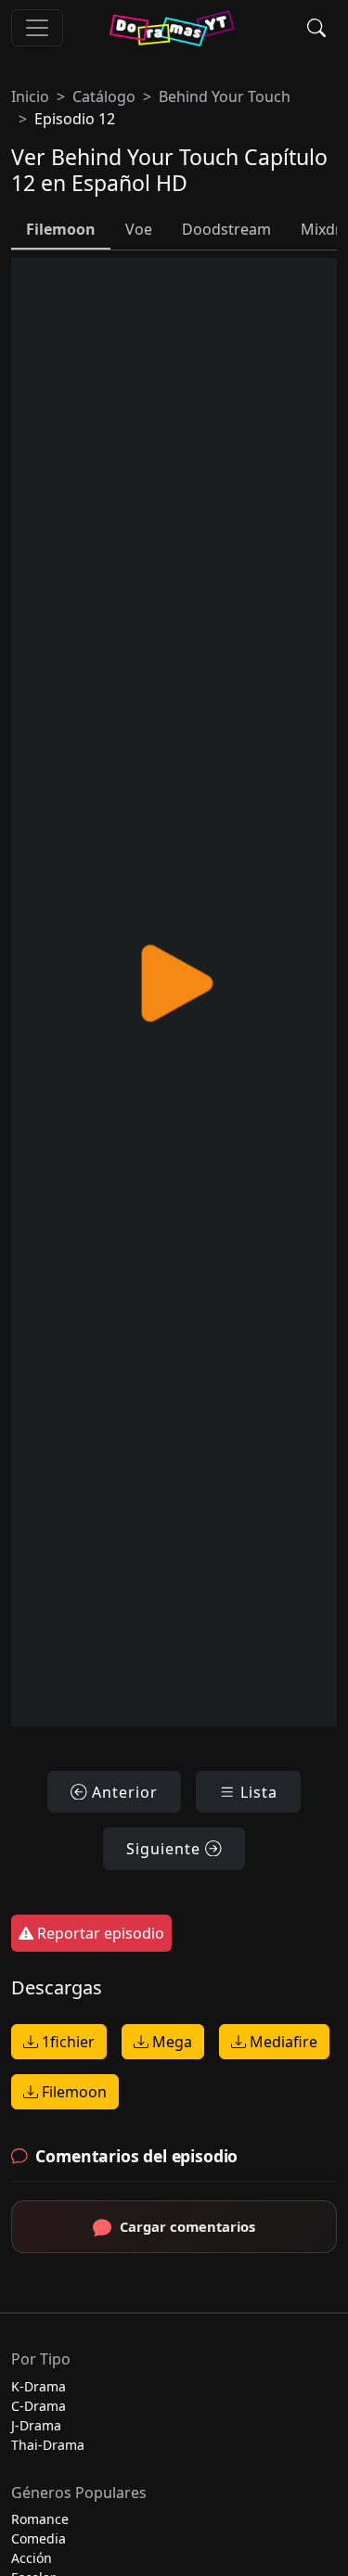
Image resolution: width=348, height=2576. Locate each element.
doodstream (226, 229)
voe (139, 229)
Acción (32, 2558)
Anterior (122, 1792)
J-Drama (36, 2425)
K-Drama (39, 2386)
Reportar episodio (99, 1933)
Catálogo (104, 96)
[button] (316, 28)
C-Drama (39, 2406)
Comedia (39, 2538)
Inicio (30, 96)
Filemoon (72, 2092)
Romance (40, 2519)
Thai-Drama (48, 2445)
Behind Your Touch (225, 96)
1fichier (66, 2042)
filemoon (61, 229)
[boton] (37, 28)
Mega (170, 2042)
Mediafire (282, 2042)
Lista (257, 1792)
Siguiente (166, 1849)
